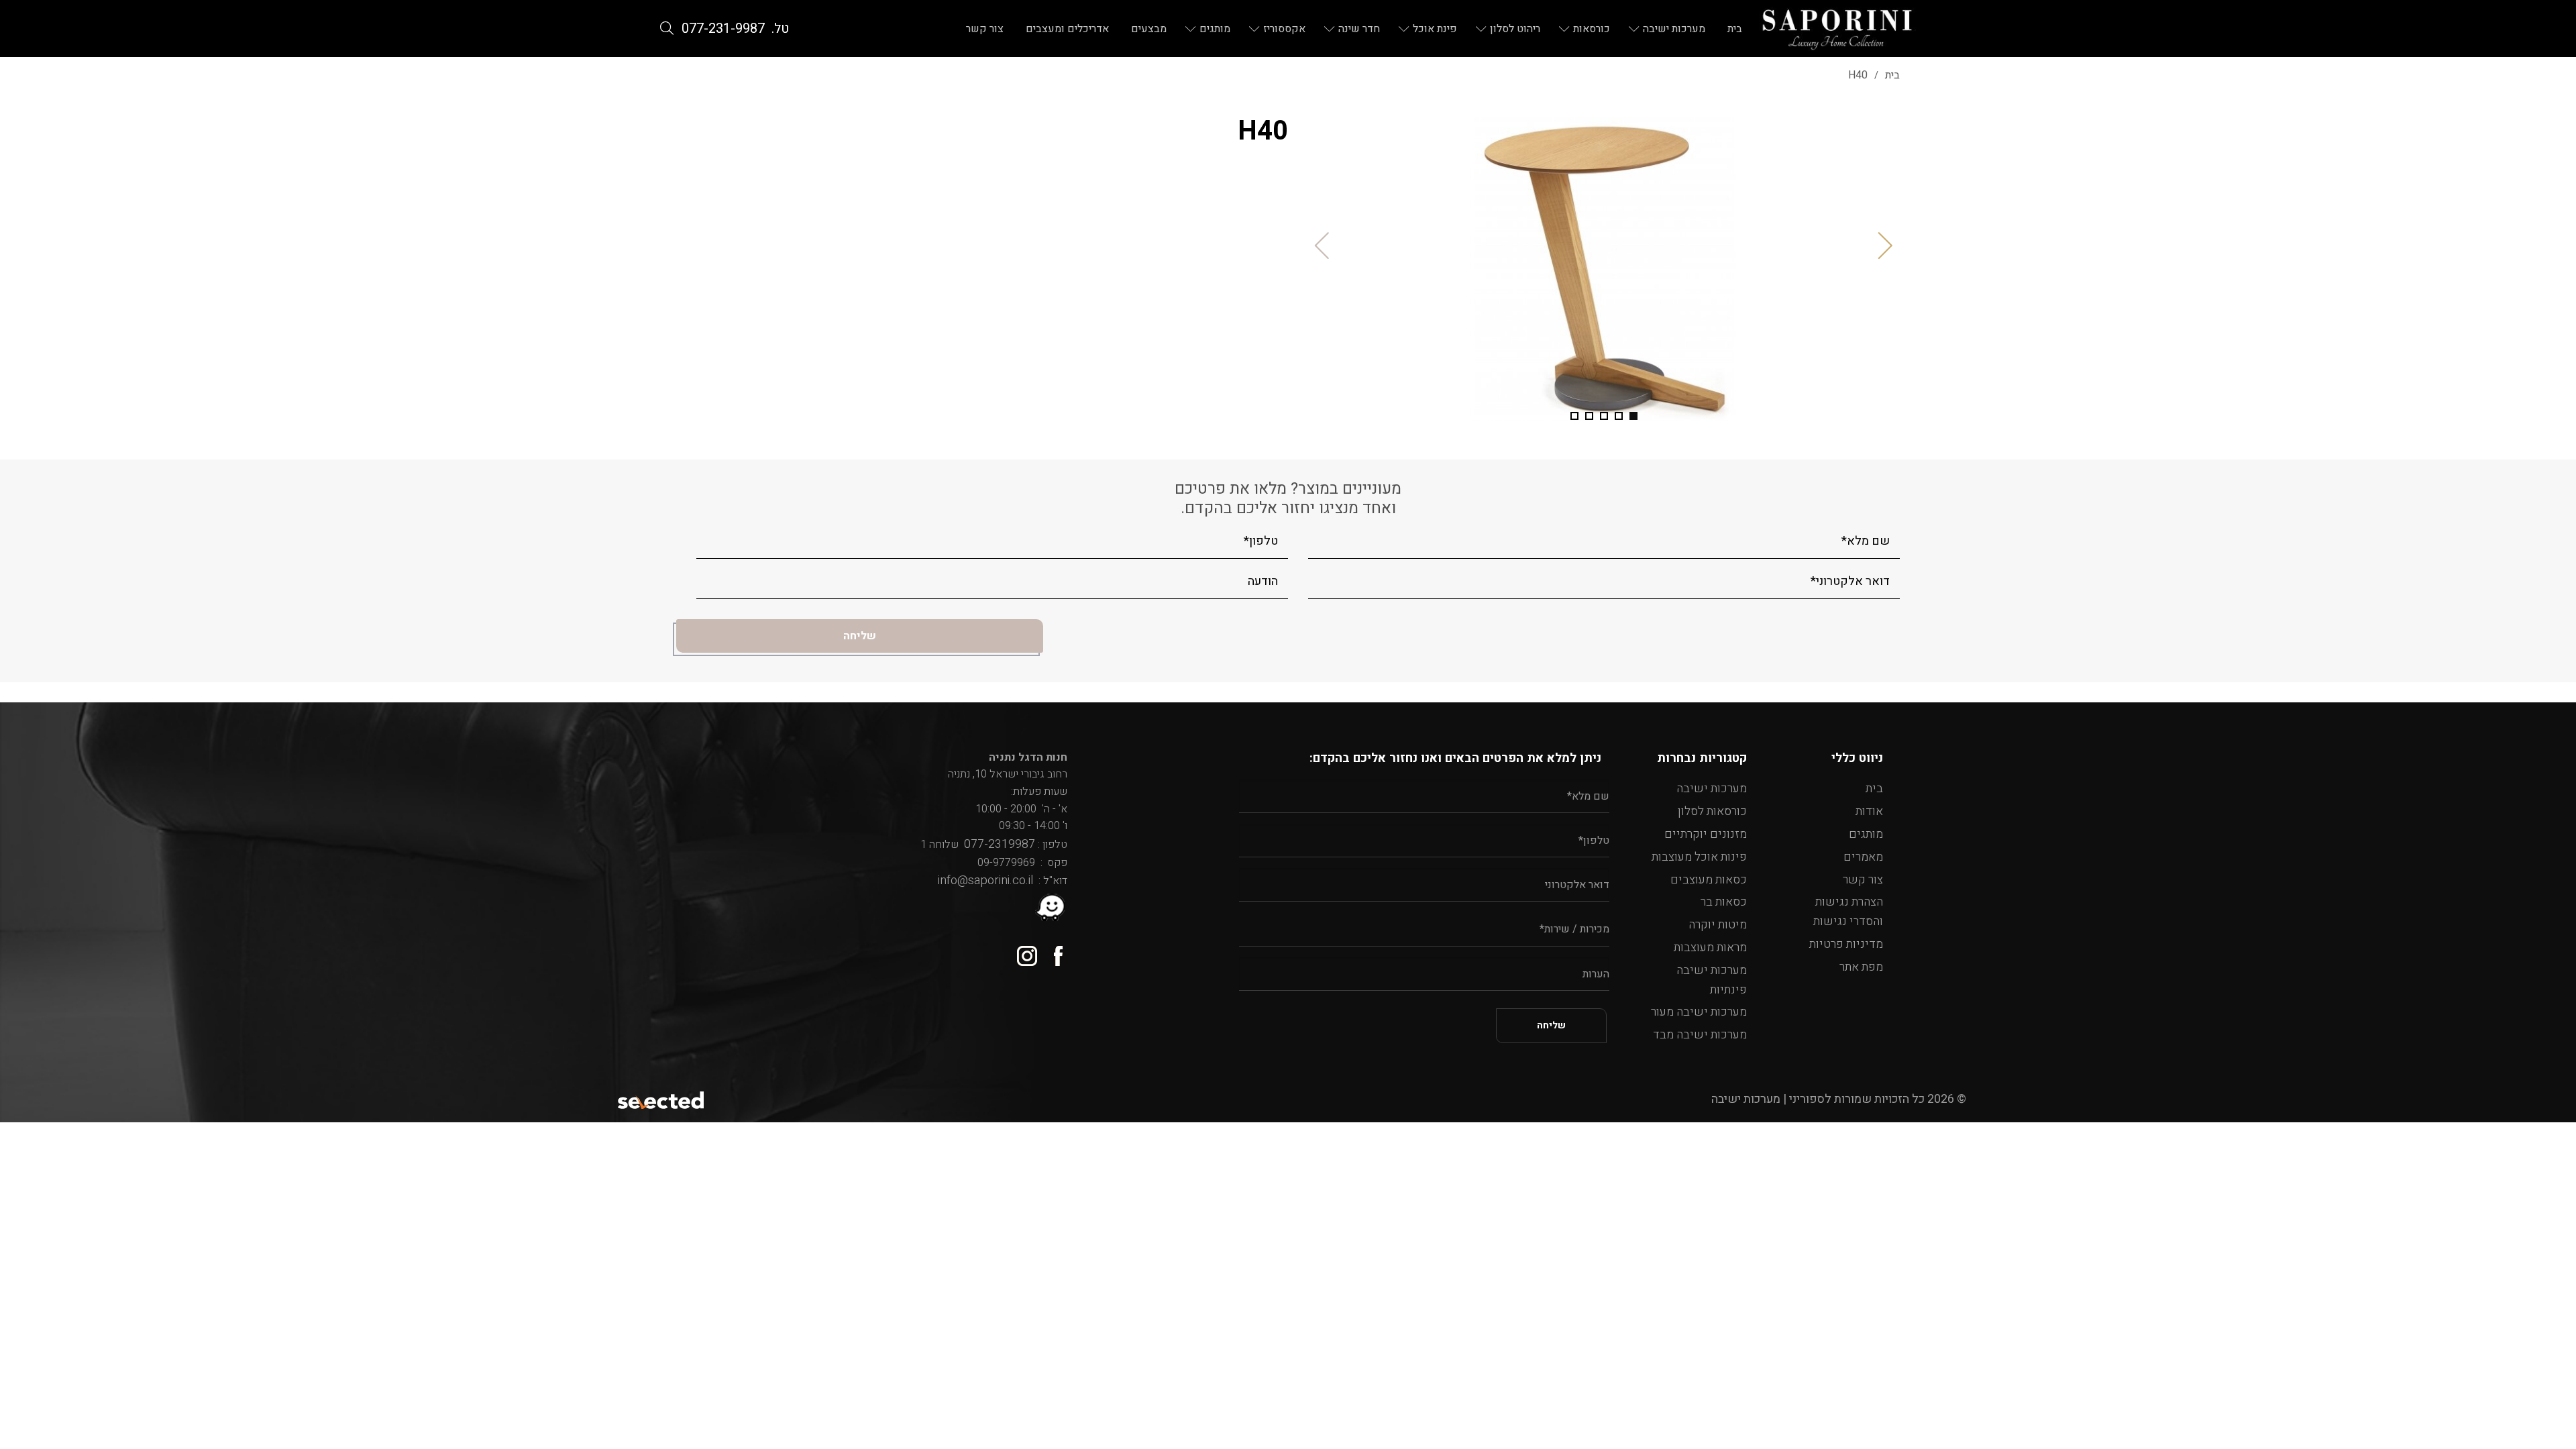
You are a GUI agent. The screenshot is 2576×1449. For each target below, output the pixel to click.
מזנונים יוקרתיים (1706, 834)
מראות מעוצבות (1710, 948)
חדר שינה (1359, 29)
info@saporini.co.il (985, 880)
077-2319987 (997, 844)
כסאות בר (1724, 902)
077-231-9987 (723, 29)
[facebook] (1052, 951)
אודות (1869, 811)
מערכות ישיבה (1674, 29)
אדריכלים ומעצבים (1067, 29)
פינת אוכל (1435, 29)
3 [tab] (1604, 416)
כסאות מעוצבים (1709, 880)
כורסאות (1592, 29)
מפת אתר (1861, 967)
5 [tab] (1574, 416)
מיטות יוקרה (1718, 925)
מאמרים (1863, 857)
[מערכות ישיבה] (1837, 29)
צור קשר (985, 29)
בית (1735, 29)
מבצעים (1149, 29)
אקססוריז (1284, 29)
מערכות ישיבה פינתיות (1712, 980)
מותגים (1215, 29)
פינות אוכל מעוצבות (1699, 857)
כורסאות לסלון (1712, 811)
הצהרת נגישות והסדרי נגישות (1848, 912)
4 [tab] (1589, 416)
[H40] (1604, 269)
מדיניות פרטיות (1846, 944)
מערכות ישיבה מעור (1699, 1012)
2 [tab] (1619, 416)
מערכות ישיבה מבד (1700, 1035)
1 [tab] (1633, 416)
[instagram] (1022, 951)
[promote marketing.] (662, 1099)
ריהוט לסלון (1515, 29)
